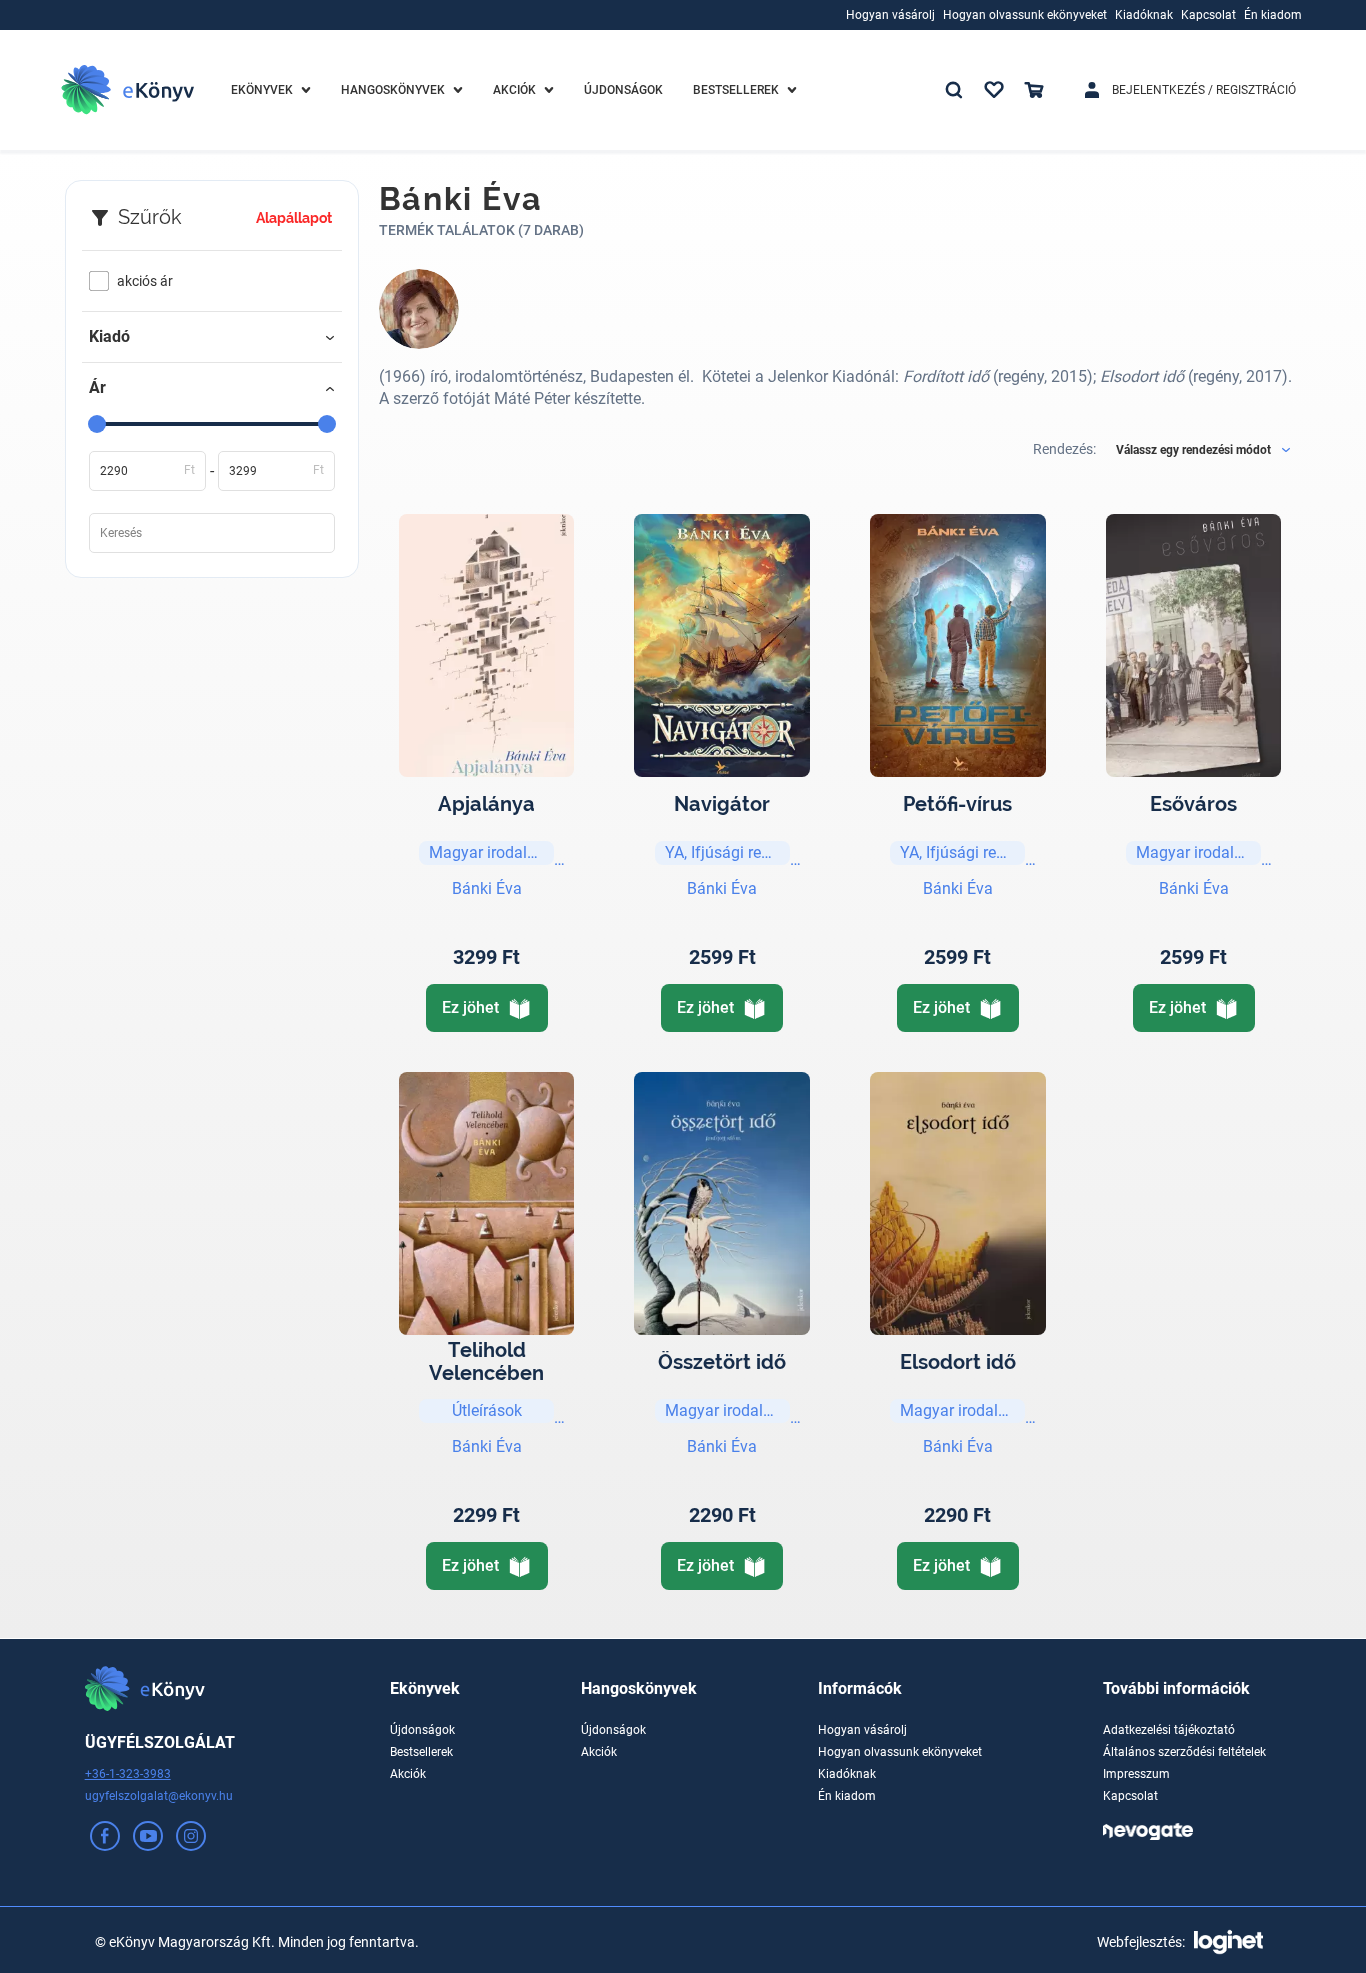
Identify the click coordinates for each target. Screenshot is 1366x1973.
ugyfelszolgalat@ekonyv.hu (159, 1796)
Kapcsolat (1130, 1796)
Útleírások (487, 1410)
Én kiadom (847, 1796)
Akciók (408, 1774)
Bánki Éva (487, 888)
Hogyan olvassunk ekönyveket (900, 1752)
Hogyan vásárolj (862, 1730)
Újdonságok (422, 1730)
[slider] (97, 424)
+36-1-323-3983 (128, 1774)
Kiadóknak (847, 1774)
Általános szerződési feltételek (1184, 1752)
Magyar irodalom (489, 852)
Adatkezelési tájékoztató (1169, 1730)
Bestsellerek (421, 1752)
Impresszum (1136, 1774)
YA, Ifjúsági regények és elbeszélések (727, 852)
